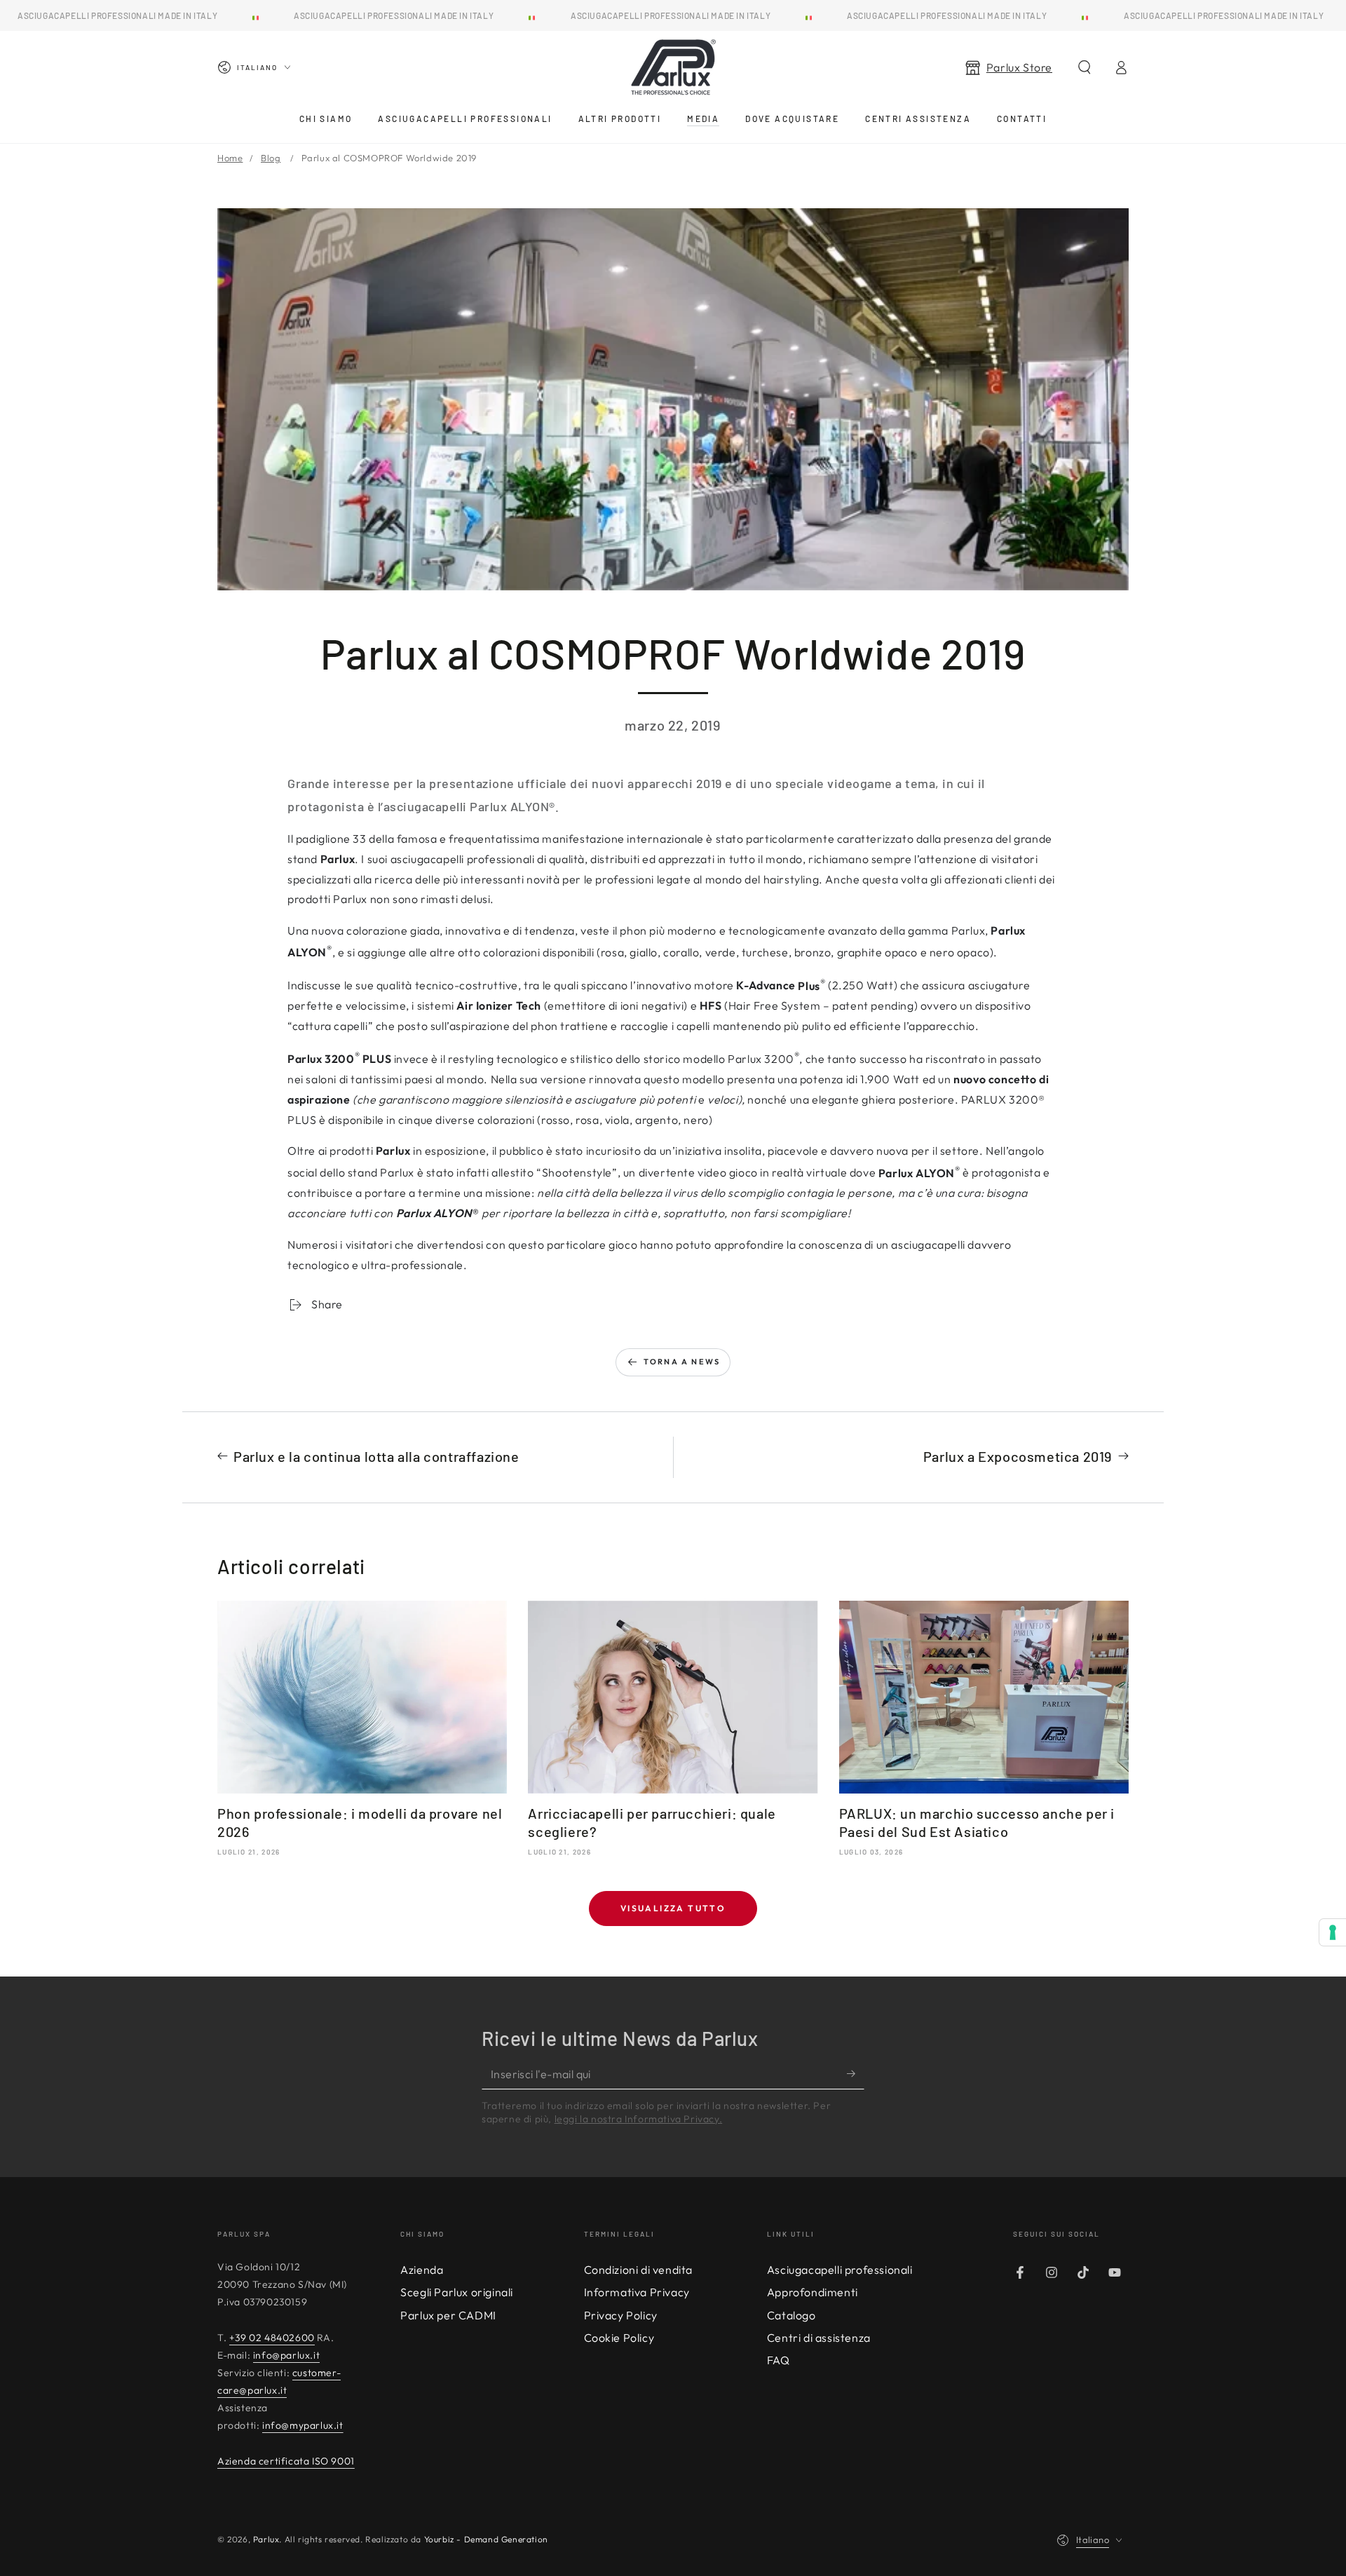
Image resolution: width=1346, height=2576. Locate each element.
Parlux (266, 2539)
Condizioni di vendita (639, 2270)
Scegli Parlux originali (457, 2292)
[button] (1085, 67)
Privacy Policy (621, 2315)
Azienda (422, 2270)
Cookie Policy (619, 2338)
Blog (271, 158)
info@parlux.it (286, 2355)
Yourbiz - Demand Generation (486, 2539)
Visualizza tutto (673, 1908)
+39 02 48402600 (272, 2338)
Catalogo (791, 2315)
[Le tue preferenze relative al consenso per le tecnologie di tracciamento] (1333, 1932)
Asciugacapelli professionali (840, 2270)
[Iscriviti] (856, 2073)
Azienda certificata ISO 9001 (286, 2461)
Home (230, 158)
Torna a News (682, 1362)
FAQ (779, 2360)
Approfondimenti (813, 2292)
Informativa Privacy (637, 2292)
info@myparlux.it (303, 2425)
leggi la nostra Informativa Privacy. (639, 2119)
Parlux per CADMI (448, 2315)
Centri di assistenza (819, 2338)
